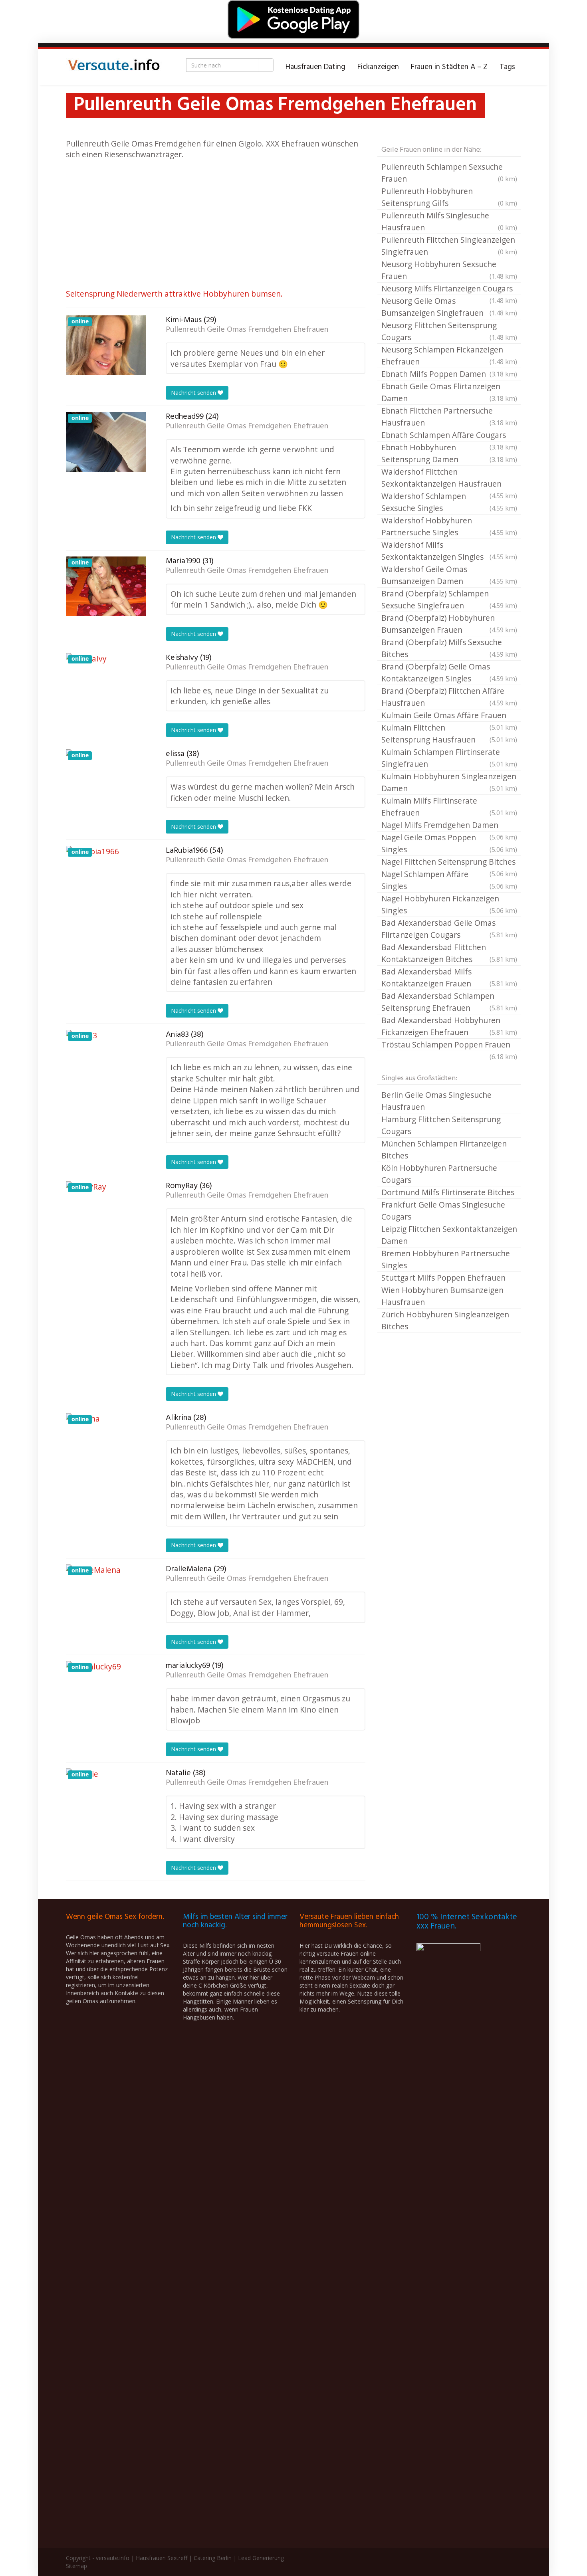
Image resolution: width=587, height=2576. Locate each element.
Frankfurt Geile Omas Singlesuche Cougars (443, 1211)
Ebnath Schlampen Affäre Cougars (449, 436)
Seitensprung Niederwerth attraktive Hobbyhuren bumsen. (174, 294)
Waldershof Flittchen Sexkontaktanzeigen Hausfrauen (449, 478)
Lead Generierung (261, 2558)
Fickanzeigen (378, 67)
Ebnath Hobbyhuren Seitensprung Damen (449, 453)
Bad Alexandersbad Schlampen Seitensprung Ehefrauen (449, 1002)
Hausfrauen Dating (315, 67)
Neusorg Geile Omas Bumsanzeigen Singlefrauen (449, 307)
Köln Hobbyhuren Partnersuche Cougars (439, 1174)
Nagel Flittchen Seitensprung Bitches (449, 862)
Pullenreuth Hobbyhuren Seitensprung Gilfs (449, 197)
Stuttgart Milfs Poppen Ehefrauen (443, 1278)
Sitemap (76, 2566)
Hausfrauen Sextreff (162, 2558)
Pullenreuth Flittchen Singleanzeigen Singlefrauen (449, 246)
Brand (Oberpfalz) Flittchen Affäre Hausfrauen (449, 697)
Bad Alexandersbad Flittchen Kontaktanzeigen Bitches (449, 953)
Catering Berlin (213, 2558)
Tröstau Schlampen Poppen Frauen (449, 1045)
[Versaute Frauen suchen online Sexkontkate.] (114, 67)
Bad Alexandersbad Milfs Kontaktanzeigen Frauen (449, 977)
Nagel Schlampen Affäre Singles (449, 880)
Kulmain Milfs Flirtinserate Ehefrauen (449, 807)
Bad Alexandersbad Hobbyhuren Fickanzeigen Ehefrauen (449, 1026)
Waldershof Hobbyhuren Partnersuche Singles (449, 526)
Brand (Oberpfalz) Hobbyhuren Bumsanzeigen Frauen (449, 624)
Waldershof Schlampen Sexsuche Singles (449, 502)
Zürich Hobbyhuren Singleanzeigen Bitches (445, 1320)
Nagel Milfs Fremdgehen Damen (449, 826)
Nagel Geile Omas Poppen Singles (449, 843)
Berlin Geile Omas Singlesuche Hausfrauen (436, 1101)
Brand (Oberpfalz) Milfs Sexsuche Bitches (449, 648)
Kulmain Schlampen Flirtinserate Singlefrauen (449, 758)
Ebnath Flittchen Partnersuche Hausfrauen (449, 417)
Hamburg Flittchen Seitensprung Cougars (441, 1125)
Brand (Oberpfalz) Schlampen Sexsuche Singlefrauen (449, 599)
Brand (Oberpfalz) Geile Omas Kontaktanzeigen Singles (449, 672)
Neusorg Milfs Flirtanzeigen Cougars (449, 289)
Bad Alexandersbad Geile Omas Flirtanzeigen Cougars (449, 929)
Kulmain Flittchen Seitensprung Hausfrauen (449, 734)
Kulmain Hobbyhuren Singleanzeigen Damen (449, 782)
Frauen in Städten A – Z (449, 67)
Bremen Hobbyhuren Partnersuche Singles (446, 1259)
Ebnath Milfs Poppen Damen (449, 374)
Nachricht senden (194, 393)
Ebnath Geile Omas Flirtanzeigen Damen (449, 392)
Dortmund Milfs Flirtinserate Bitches (448, 1192)
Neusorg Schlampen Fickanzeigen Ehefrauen (449, 355)
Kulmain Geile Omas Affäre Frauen (449, 716)
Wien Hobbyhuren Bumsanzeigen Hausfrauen (442, 1296)
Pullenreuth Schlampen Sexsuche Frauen (449, 173)
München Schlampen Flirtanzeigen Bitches (444, 1149)
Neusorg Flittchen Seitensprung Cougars (449, 331)
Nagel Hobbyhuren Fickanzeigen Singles (449, 904)
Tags (507, 67)
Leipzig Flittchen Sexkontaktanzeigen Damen (449, 1235)
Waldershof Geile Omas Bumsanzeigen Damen (449, 575)
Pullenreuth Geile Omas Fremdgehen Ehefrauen (247, 330)
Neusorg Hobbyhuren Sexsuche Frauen (449, 270)
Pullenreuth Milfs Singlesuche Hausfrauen (449, 221)
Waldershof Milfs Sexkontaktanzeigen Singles (449, 551)
